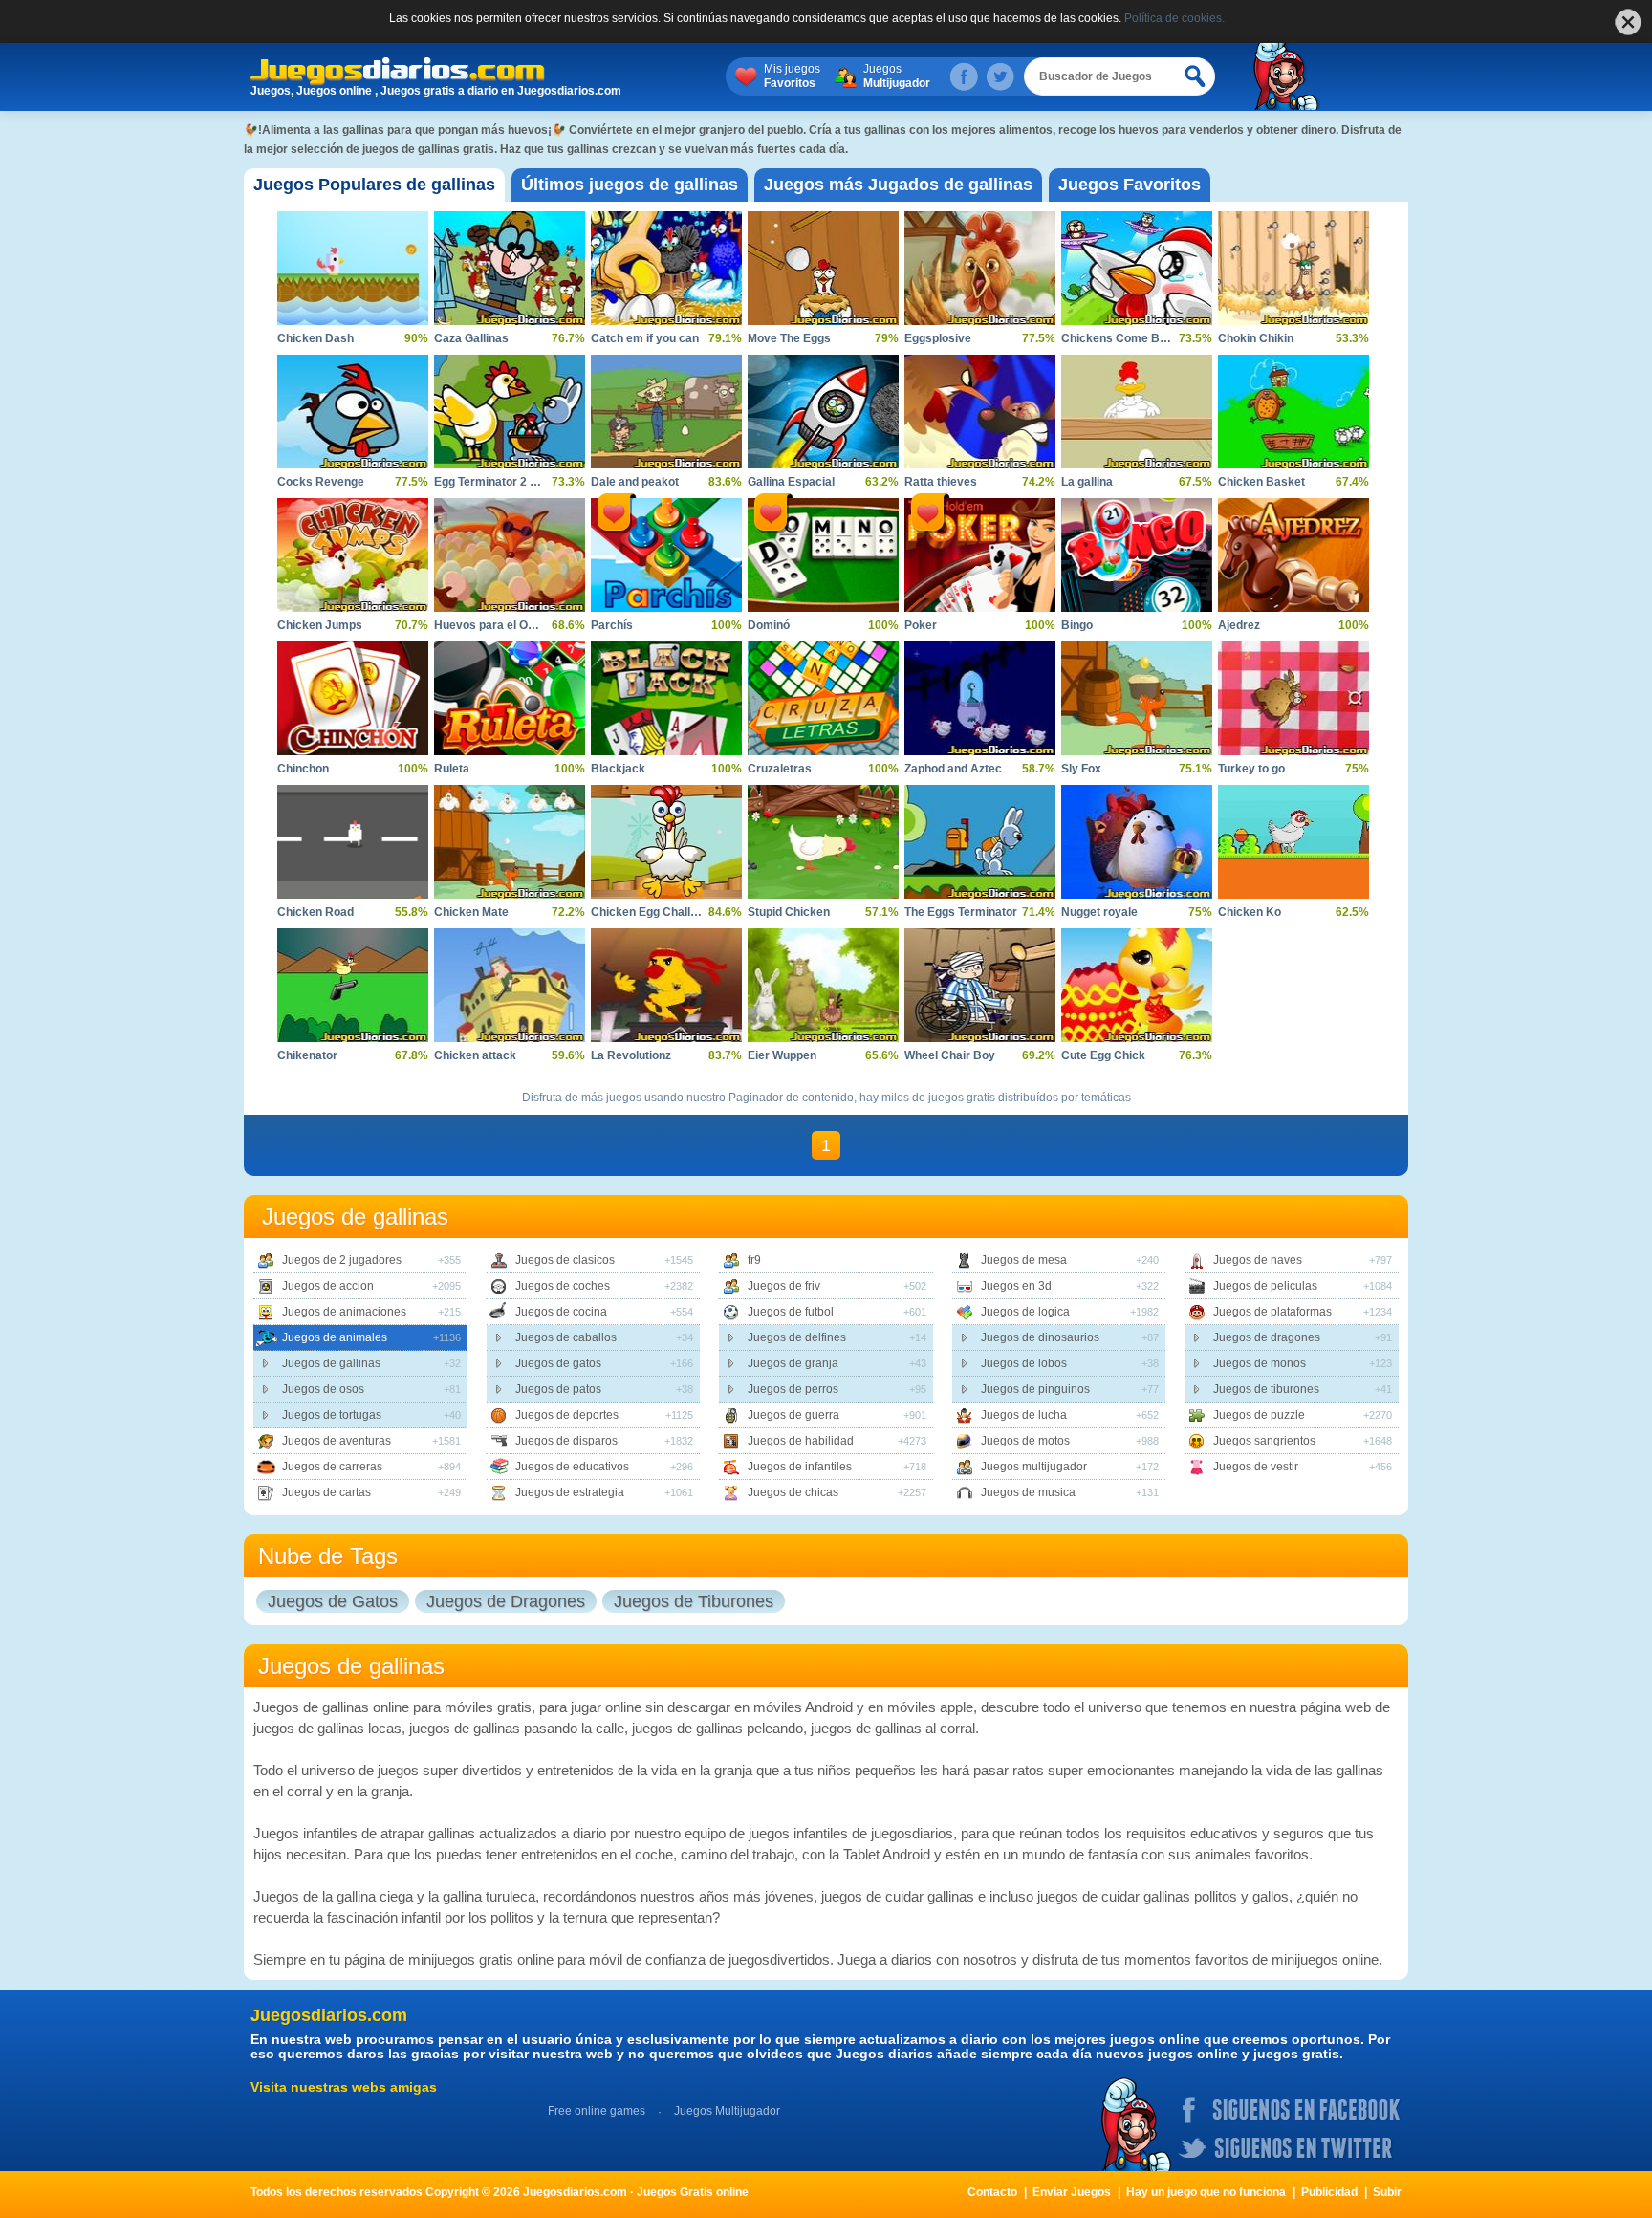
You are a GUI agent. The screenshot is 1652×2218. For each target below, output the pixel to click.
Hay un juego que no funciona (1206, 2192)
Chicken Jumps (320, 625)
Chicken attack (475, 1055)
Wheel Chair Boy (950, 1055)
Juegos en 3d (1016, 1286)
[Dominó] (823, 555)
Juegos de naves (1258, 1260)
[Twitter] (1000, 76)
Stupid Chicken (789, 912)
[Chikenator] (353, 985)
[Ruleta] (510, 698)
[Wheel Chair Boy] (980, 985)
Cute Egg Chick (1103, 1055)
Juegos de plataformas (1272, 1312)
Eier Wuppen (782, 1055)
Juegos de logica (1025, 1312)
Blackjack (618, 769)
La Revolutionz (631, 1055)
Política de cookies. (1174, 18)
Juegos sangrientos (1264, 1441)
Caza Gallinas (471, 338)
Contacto (992, 2192)
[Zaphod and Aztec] (980, 698)
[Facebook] (964, 76)
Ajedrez (1239, 625)
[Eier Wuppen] (823, 985)
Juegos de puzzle (1259, 1415)
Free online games (597, 2111)
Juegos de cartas (326, 1492)
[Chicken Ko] (1293, 842)
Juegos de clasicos (565, 1260)
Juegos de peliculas (1265, 1286)
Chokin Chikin (1256, 338)
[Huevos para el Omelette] (510, 555)
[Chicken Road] (353, 842)
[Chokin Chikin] (1293, 268)
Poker (921, 625)
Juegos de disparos (566, 1441)
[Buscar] (1196, 76)
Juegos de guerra (793, 1415)
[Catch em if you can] (666, 268)
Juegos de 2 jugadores (342, 1260)
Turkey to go (1251, 769)
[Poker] (980, 555)
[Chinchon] (353, 698)
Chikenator (307, 1055)
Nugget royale (1099, 912)
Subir (1387, 2192)
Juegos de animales (335, 1337)
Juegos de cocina (561, 1312)
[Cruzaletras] (823, 698)
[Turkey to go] (1293, 698)
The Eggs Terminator (961, 912)
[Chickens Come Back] (1137, 268)
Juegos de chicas (793, 1492)
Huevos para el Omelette (501, 625)
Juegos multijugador (1034, 1467)
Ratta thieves (941, 482)
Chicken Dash (315, 338)
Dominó (769, 625)
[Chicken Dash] (353, 268)
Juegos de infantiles (800, 1467)
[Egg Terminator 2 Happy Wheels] (510, 412)
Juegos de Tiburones (694, 1601)
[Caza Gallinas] (510, 268)
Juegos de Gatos (333, 1601)
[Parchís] (666, 555)
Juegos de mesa (1024, 1260)
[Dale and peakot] (666, 412)
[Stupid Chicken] (823, 842)
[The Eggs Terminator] (980, 842)
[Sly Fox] (1137, 698)
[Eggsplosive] (980, 268)
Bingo (1077, 625)
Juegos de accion (328, 1286)
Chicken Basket (1261, 482)
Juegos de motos (1025, 1441)
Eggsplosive (938, 338)
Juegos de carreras (332, 1467)
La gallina (1087, 482)
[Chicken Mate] (510, 842)
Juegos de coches (563, 1286)
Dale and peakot (635, 482)
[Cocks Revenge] (353, 412)
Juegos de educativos (572, 1467)
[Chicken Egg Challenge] (666, 842)
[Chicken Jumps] (353, 555)
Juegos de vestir (1256, 1467)
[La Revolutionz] (666, 985)
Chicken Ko (1250, 912)
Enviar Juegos (1072, 2192)
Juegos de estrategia (570, 1492)
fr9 (754, 1260)
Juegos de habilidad (801, 1441)
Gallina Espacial (791, 482)
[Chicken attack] (510, 985)
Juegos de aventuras (337, 1441)
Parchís (612, 625)
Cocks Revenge (321, 482)
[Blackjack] (666, 698)
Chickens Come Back (1120, 338)
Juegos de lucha (1024, 1415)
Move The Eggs (789, 338)
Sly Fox (1081, 769)
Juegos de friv (784, 1286)
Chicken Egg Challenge (654, 912)
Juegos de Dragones (506, 1601)
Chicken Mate (471, 912)
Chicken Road (315, 912)
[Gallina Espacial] (823, 412)
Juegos (897, 76)
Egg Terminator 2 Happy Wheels (521, 482)
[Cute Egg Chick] (1137, 985)
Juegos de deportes (567, 1415)
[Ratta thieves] (980, 412)
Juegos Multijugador (727, 2111)
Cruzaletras (780, 769)
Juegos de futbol (791, 1312)
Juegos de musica (1028, 1492)
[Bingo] (1137, 555)
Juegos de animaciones (344, 1312)
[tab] (374, 185)
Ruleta (452, 769)
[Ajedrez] (1293, 555)
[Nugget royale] (1137, 842)
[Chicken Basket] (1293, 412)
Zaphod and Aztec (953, 769)
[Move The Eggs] (823, 268)
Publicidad (1329, 2192)
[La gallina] (1137, 412)
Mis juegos (792, 76)
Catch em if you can (645, 338)
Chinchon (303, 769)
